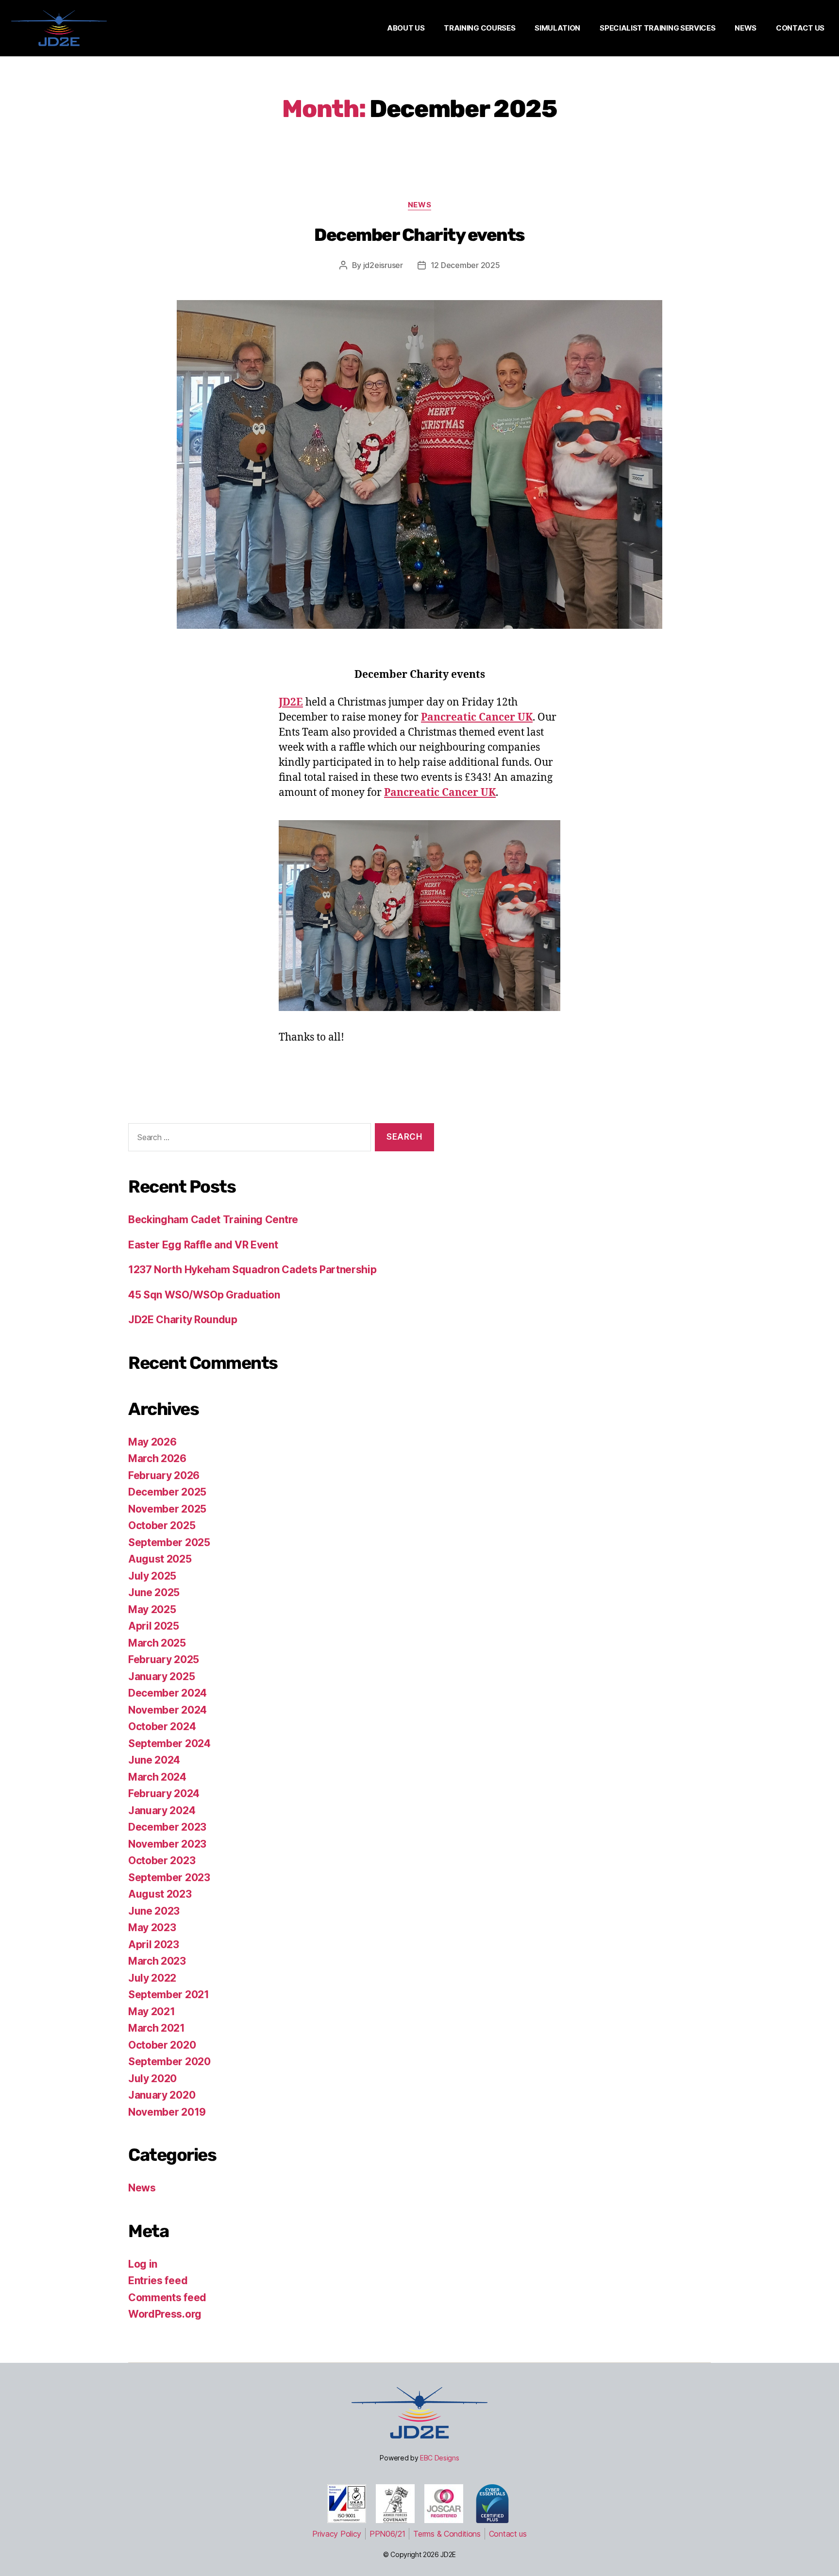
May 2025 (152, 1609)
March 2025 (157, 1643)
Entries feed (158, 2281)
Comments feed (167, 2298)
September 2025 (169, 1542)
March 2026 (157, 1458)
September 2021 (169, 1995)
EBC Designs (440, 2458)
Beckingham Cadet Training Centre (213, 1220)
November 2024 (168, 1710)
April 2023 (154, 1945)
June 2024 (154, 1760)
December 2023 (167, 1827)
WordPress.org (165, 2314)
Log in (143, 2264)
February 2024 (164, 1793)
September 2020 (169, 2062)
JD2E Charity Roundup (183, 1320)
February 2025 (164, 1659)
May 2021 (151, 2012)
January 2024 (162, 1810)
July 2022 (152, 1978)
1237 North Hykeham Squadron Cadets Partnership (252, 1270)
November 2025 (167, 1509)
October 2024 (162, 1726)
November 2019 (167, 2112)
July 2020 (152, 2079)
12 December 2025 (465, 265)
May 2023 (152, 1928)
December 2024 (168, 1693)
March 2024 (157, 1777)
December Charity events (419, 235)
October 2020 (162, 2045)
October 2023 (162, 1860)
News (419, 205)
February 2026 (164, 1475)
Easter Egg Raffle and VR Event (203, 1245)
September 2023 (169, 1877)
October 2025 (162, 1525)
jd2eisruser (383, 265)
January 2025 (161, 1676)
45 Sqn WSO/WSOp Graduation (204, 1295)
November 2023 (167, 1844)
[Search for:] (248, 1139)
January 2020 (162, 2095)
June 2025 (154, 1592)
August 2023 (160, 1894)
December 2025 (167, 1492)
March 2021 (157, 2028)
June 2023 (154, 1911)
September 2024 (169, 1743)
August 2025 (160, 1559)
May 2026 (152, 1442)
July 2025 (152, 1576)
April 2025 (154, 1626)
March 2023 (157, 1961)
